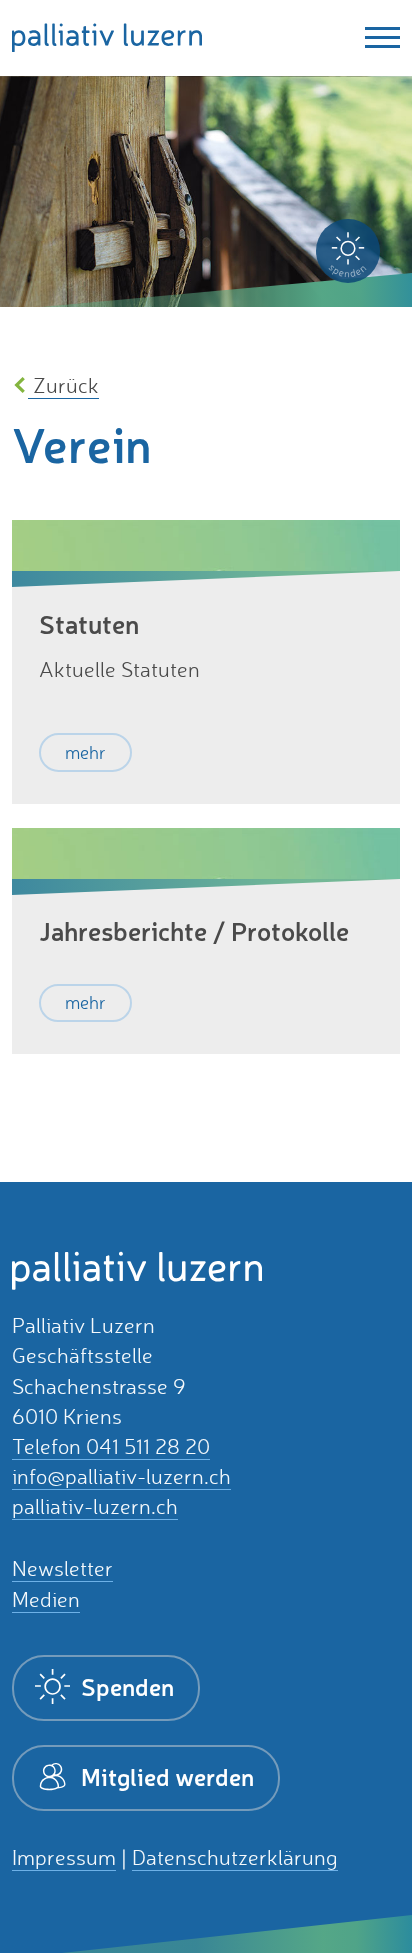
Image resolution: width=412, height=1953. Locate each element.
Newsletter (62, 1568)
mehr (85, 752)
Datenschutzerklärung (235, 1857)
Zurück (63, 385)
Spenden (125, 1686)
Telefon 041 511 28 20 (111, 1446)
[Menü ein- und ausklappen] (376, 37)
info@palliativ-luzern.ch (121, 1476)
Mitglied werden (165, 1776)
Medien (46, 1599)
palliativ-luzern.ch (95, 1506)
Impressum (64, 1857)
